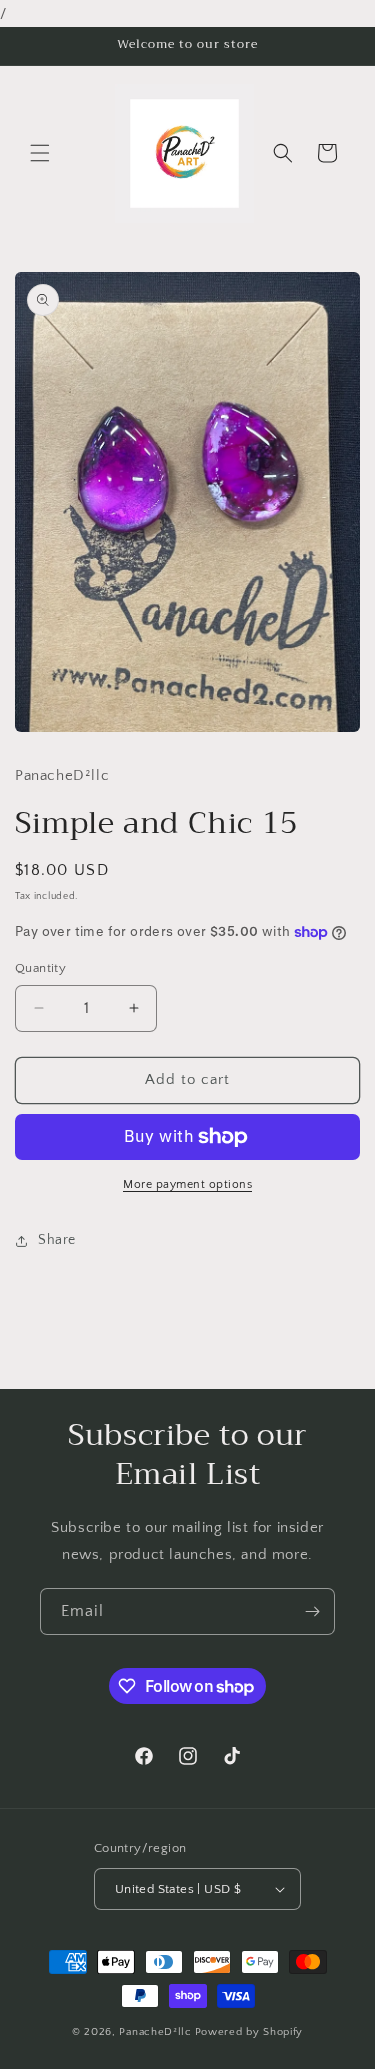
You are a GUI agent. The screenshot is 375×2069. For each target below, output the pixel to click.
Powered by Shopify (249, 2032)
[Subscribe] (312, 1611)
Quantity (40, 968)
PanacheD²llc (155, 2032)
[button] (40, 153)
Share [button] (57, 1240)
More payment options (187, 1184)
